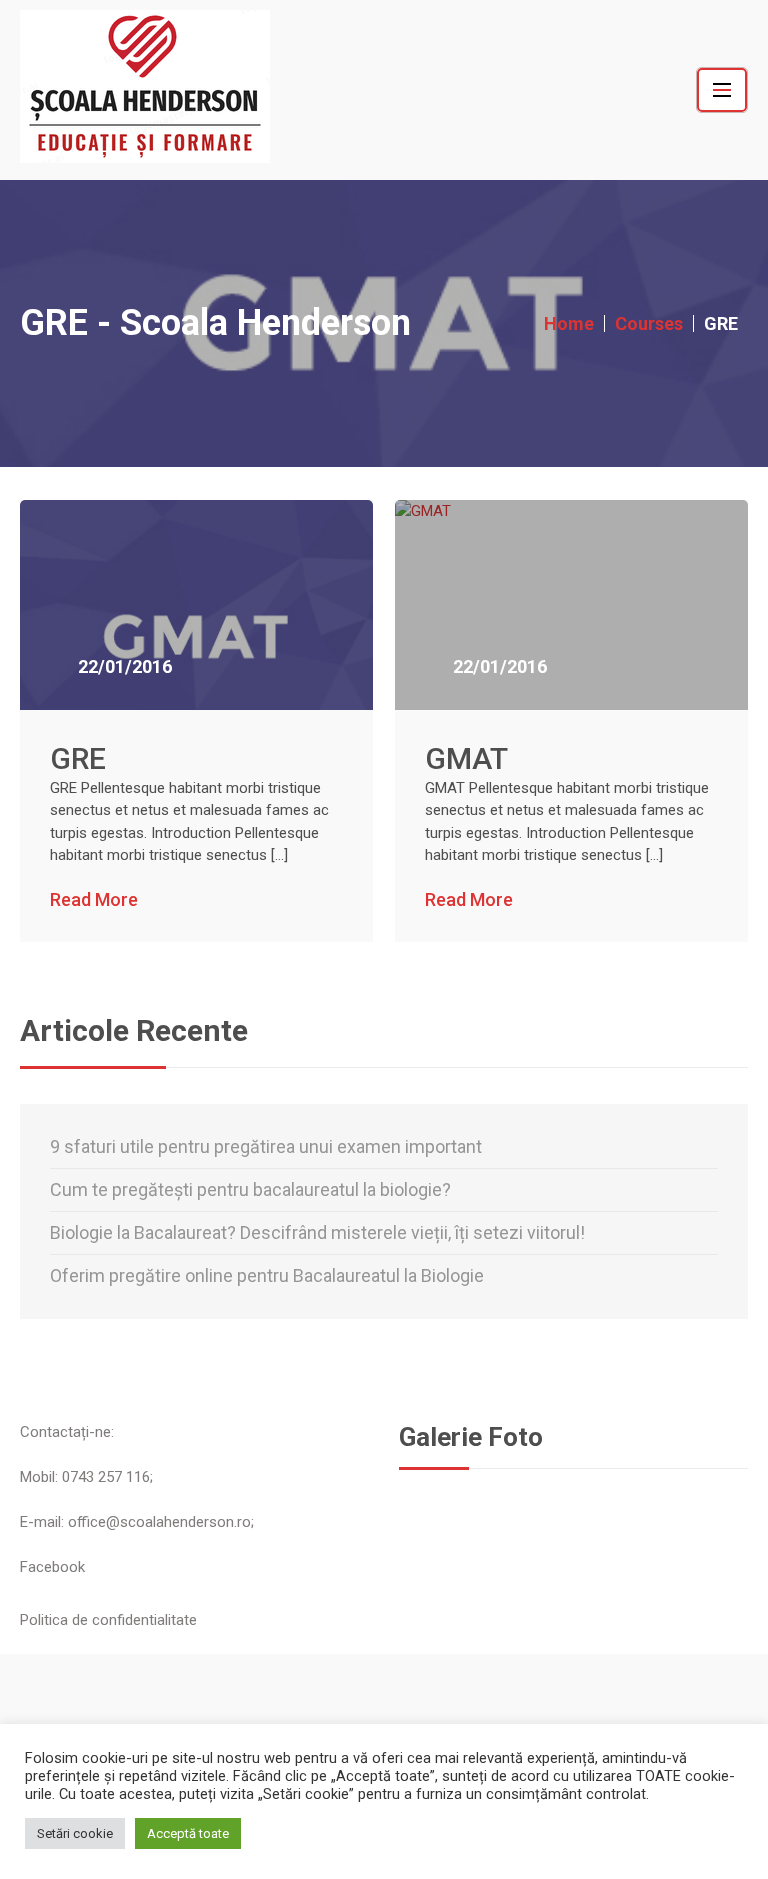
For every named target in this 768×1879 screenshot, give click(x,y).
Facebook (52, 1567)
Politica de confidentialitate (108, 1620)
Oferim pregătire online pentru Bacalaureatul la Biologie (267, 1275)
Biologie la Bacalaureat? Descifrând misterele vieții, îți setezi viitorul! (317, 1232)
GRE (78, 758)
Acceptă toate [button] (188, 1833)
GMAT (466, 758)
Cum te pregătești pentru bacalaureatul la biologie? (250, 1189)
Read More (94, 899)
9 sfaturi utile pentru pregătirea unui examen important (266, 1146)
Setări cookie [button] (75, 1833)
